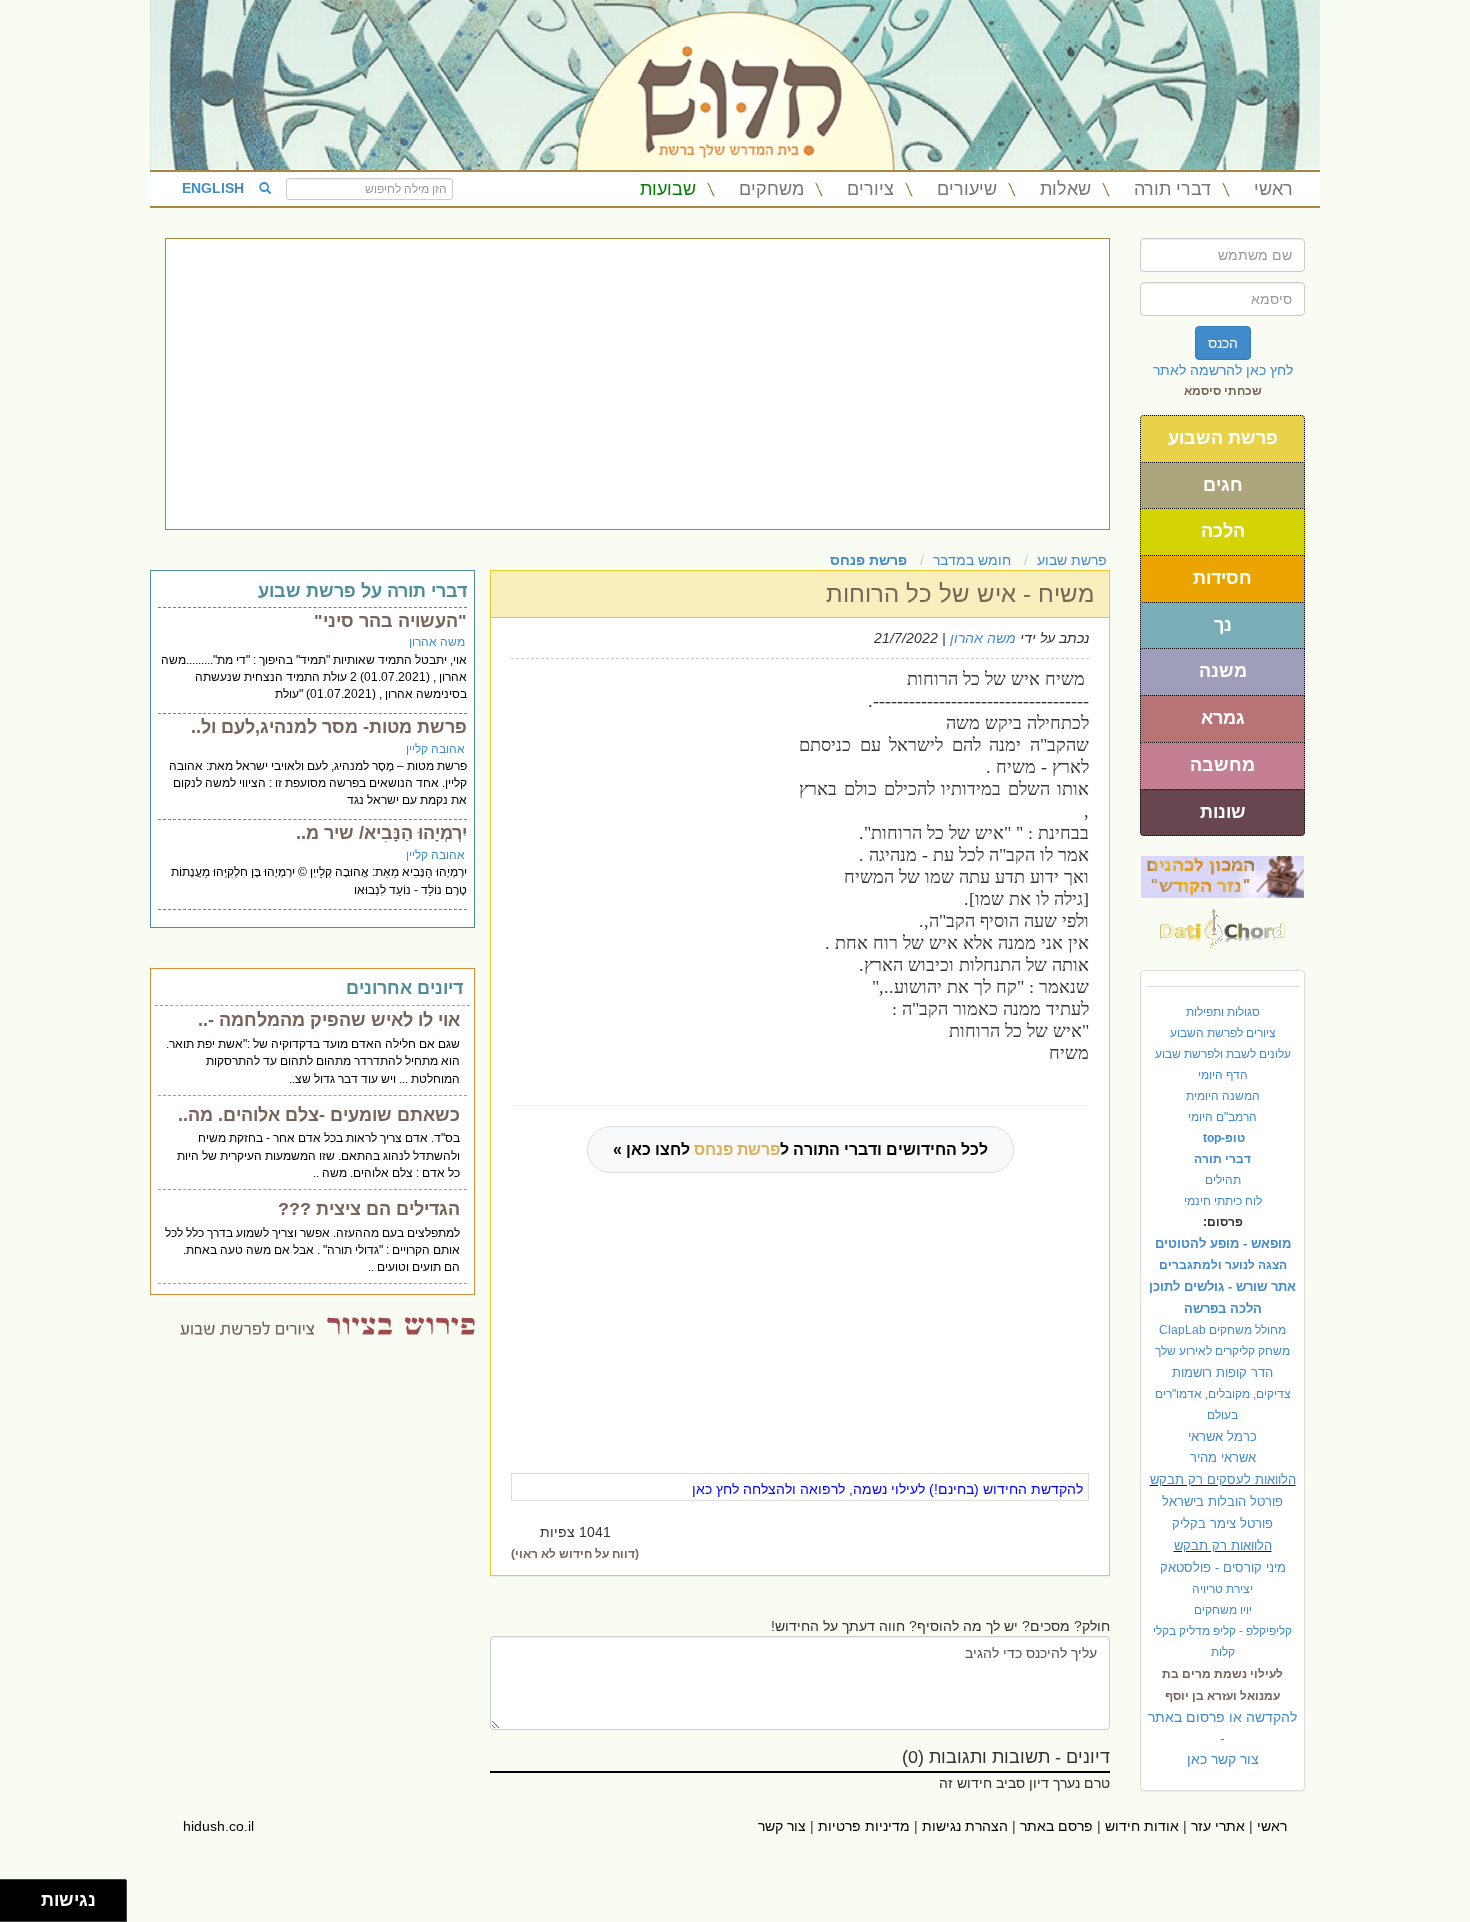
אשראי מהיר (1223, 1457)
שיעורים (967, 189)
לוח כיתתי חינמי (1223, 1201)
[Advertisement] (637, 384)
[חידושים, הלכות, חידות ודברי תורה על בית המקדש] (1222, 876)
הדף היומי (1223, 1075)
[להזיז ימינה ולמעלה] (26, 1895)
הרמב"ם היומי (1222, 1117)
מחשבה (1222, 765)
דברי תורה (1172, 189)
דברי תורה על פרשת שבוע (362, 591)
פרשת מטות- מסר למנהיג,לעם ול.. (329, 727)
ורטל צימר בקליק (1222, 1523)
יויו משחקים (1223, 1610)
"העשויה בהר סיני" (390, 621)
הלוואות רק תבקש (1223, 1545)
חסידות (1222, 578)
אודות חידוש (1142, 1826)
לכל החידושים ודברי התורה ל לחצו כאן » (800, 1149)
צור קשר (782, 1826)
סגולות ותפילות (1223, 1012)
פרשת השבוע (1223, 438)
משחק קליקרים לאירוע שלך (1222, 1351)
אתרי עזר (1218, 1826)
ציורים (870, 189)
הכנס (1223, 343)
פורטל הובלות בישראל (1222, 1501)
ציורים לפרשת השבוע (1223, 1033)
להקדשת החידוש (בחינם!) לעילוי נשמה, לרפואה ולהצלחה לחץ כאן (887, 1489)
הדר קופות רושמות (1222, 1372)
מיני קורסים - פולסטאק (1223, 1567)
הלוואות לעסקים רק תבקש (1223, 1479)
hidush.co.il (218, 1826)
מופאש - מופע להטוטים (1223, 1243)
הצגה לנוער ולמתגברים (1223, 1265)
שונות (1223, 812)
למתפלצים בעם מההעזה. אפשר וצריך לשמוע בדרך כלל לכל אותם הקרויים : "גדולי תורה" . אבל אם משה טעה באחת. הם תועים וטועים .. (312, 1250)
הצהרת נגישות (965, 1826)
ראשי (1273, 189)
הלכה (1223, 531)
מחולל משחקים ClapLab (1222, 1330)
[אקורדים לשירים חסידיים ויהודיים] (1222, 923)
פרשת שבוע (1072, 560)
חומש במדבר (972, 560)
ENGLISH (213, 188)
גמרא (1223, 718)
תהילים (1223, 1180)
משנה (1223, 671)
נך (1223, 625)
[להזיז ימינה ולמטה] (26, 1906)
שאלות (1065, 189)
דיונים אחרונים (404, 988)
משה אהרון (983, 638)
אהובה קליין (435, 749)
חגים (1223, 485)
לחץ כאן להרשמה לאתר (1223, 370)
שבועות (668, 189)
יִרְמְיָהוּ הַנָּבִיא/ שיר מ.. (381, 833)
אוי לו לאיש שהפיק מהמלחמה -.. (329, 1020)
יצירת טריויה (1222, 1589)
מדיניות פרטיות (864, 1826)
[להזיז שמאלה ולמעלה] (15, 1895)
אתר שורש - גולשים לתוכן (1222, 1286)
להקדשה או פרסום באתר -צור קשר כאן (1222, 1738)
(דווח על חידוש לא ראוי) (575, 1554)
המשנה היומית (1223, 1096)
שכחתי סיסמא (1223, 391)
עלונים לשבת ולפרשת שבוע (1223, 1054)
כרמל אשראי (1222, 1436)
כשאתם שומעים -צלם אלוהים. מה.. (319, 1115)
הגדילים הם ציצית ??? (369, 1209)
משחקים (771, 189)
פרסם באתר (1056, 1826)
